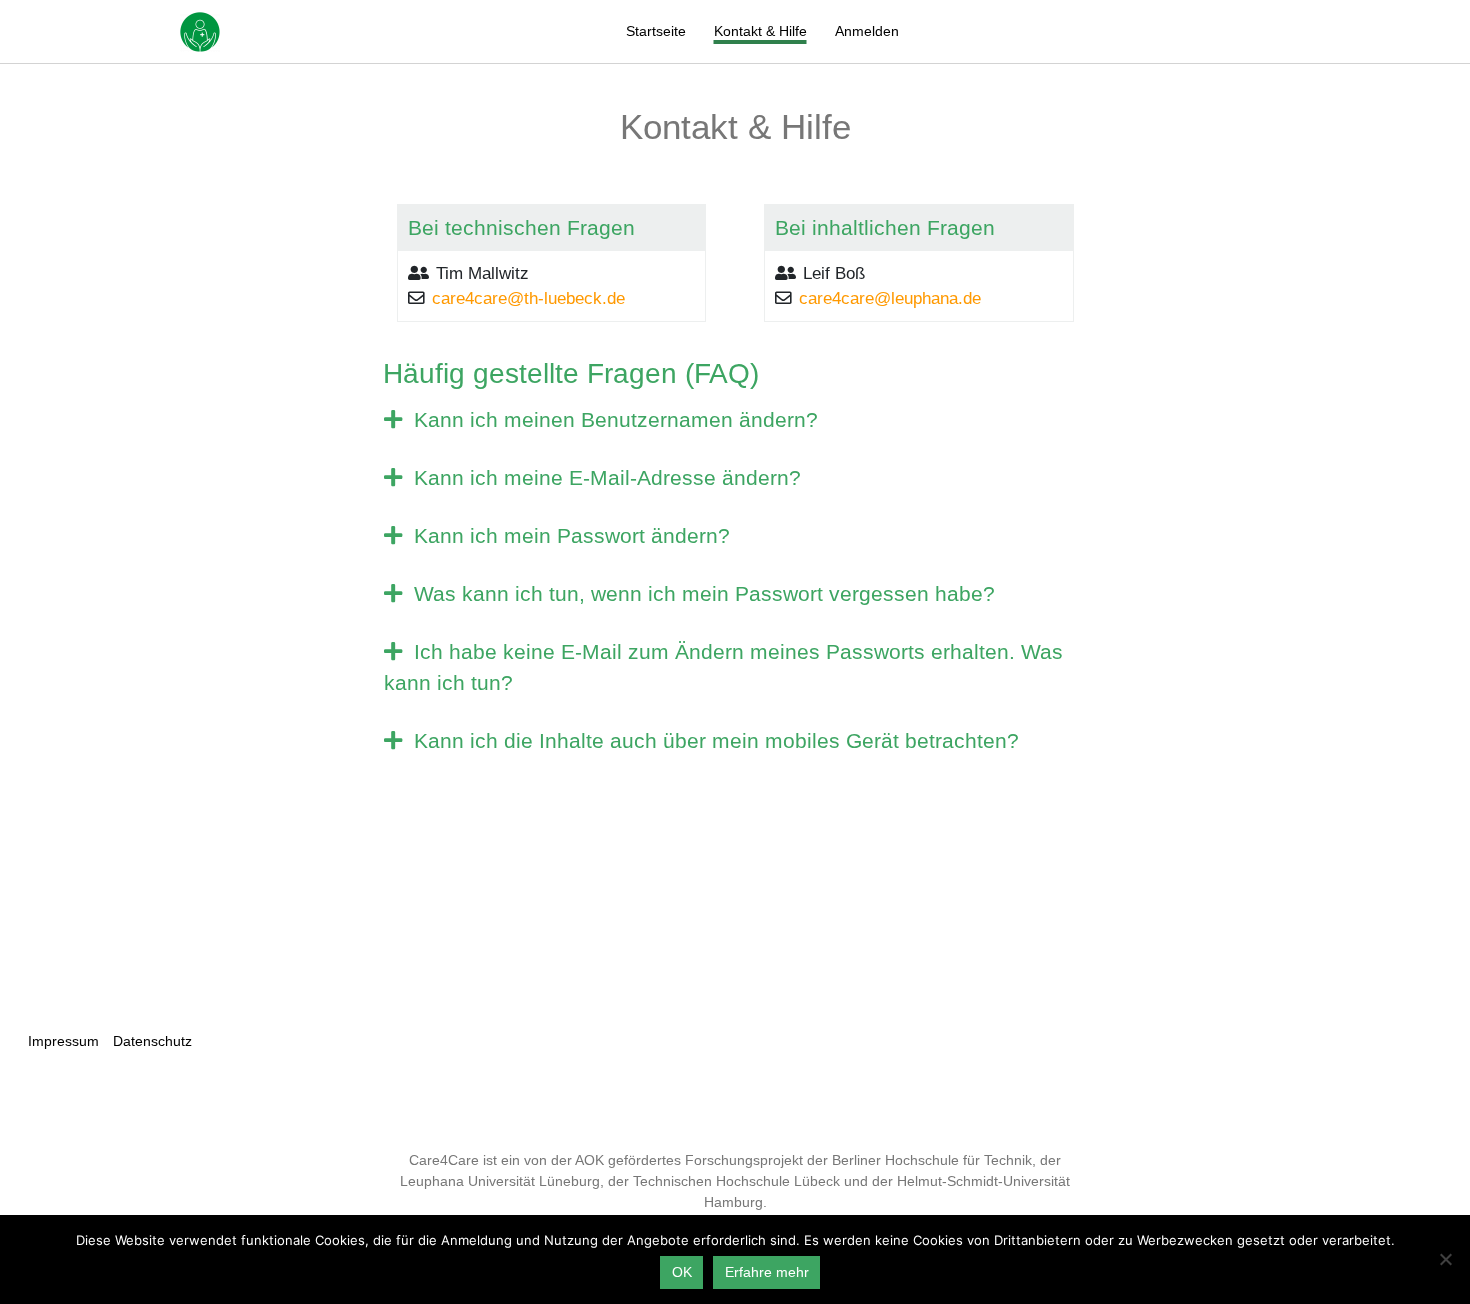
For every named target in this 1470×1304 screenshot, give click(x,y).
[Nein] (1445, 1259)
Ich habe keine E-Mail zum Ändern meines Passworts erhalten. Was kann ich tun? (723, 667)
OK (682, 1272)
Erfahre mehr (767, 1272)
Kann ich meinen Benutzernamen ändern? (613, 419)
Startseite (656, 31)
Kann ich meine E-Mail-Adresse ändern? (604, 477)
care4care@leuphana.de (890, 298)
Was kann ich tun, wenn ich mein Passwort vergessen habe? (701, 593)
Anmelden (867, 31)
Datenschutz (152, 1041)
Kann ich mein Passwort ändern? (569, 535)
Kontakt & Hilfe (760, 31)
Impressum (63, 1041)
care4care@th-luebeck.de (528, 298)
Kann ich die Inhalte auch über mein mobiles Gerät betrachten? (713, 740)
